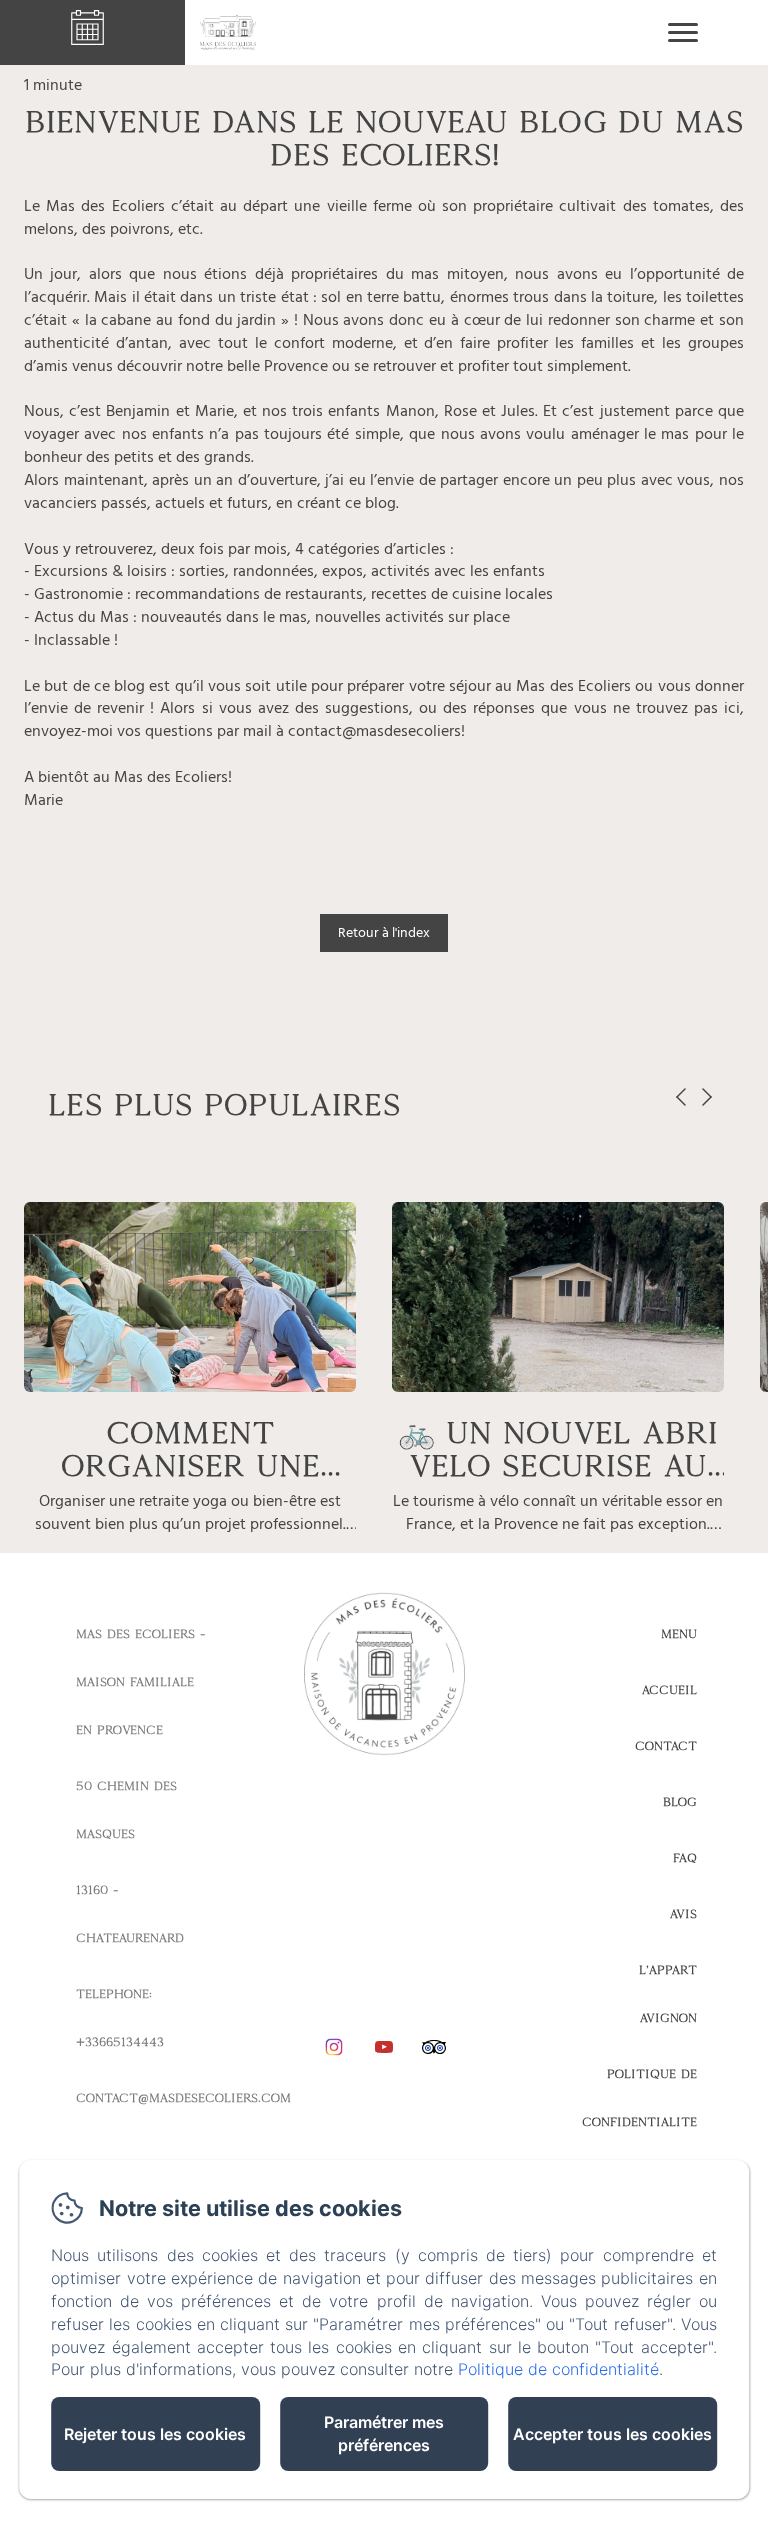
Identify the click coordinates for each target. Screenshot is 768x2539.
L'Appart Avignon (668, 1994)
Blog (680, 1802)
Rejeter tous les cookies (155, 2434)
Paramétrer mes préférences (384, 2433)
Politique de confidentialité (639, 2098)
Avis (683, 1914)
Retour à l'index (384, 932)
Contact (666, 1746)
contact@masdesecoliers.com (183, 2098)
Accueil (669, 1690)
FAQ (685, 1858)
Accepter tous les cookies (612, 2434)
